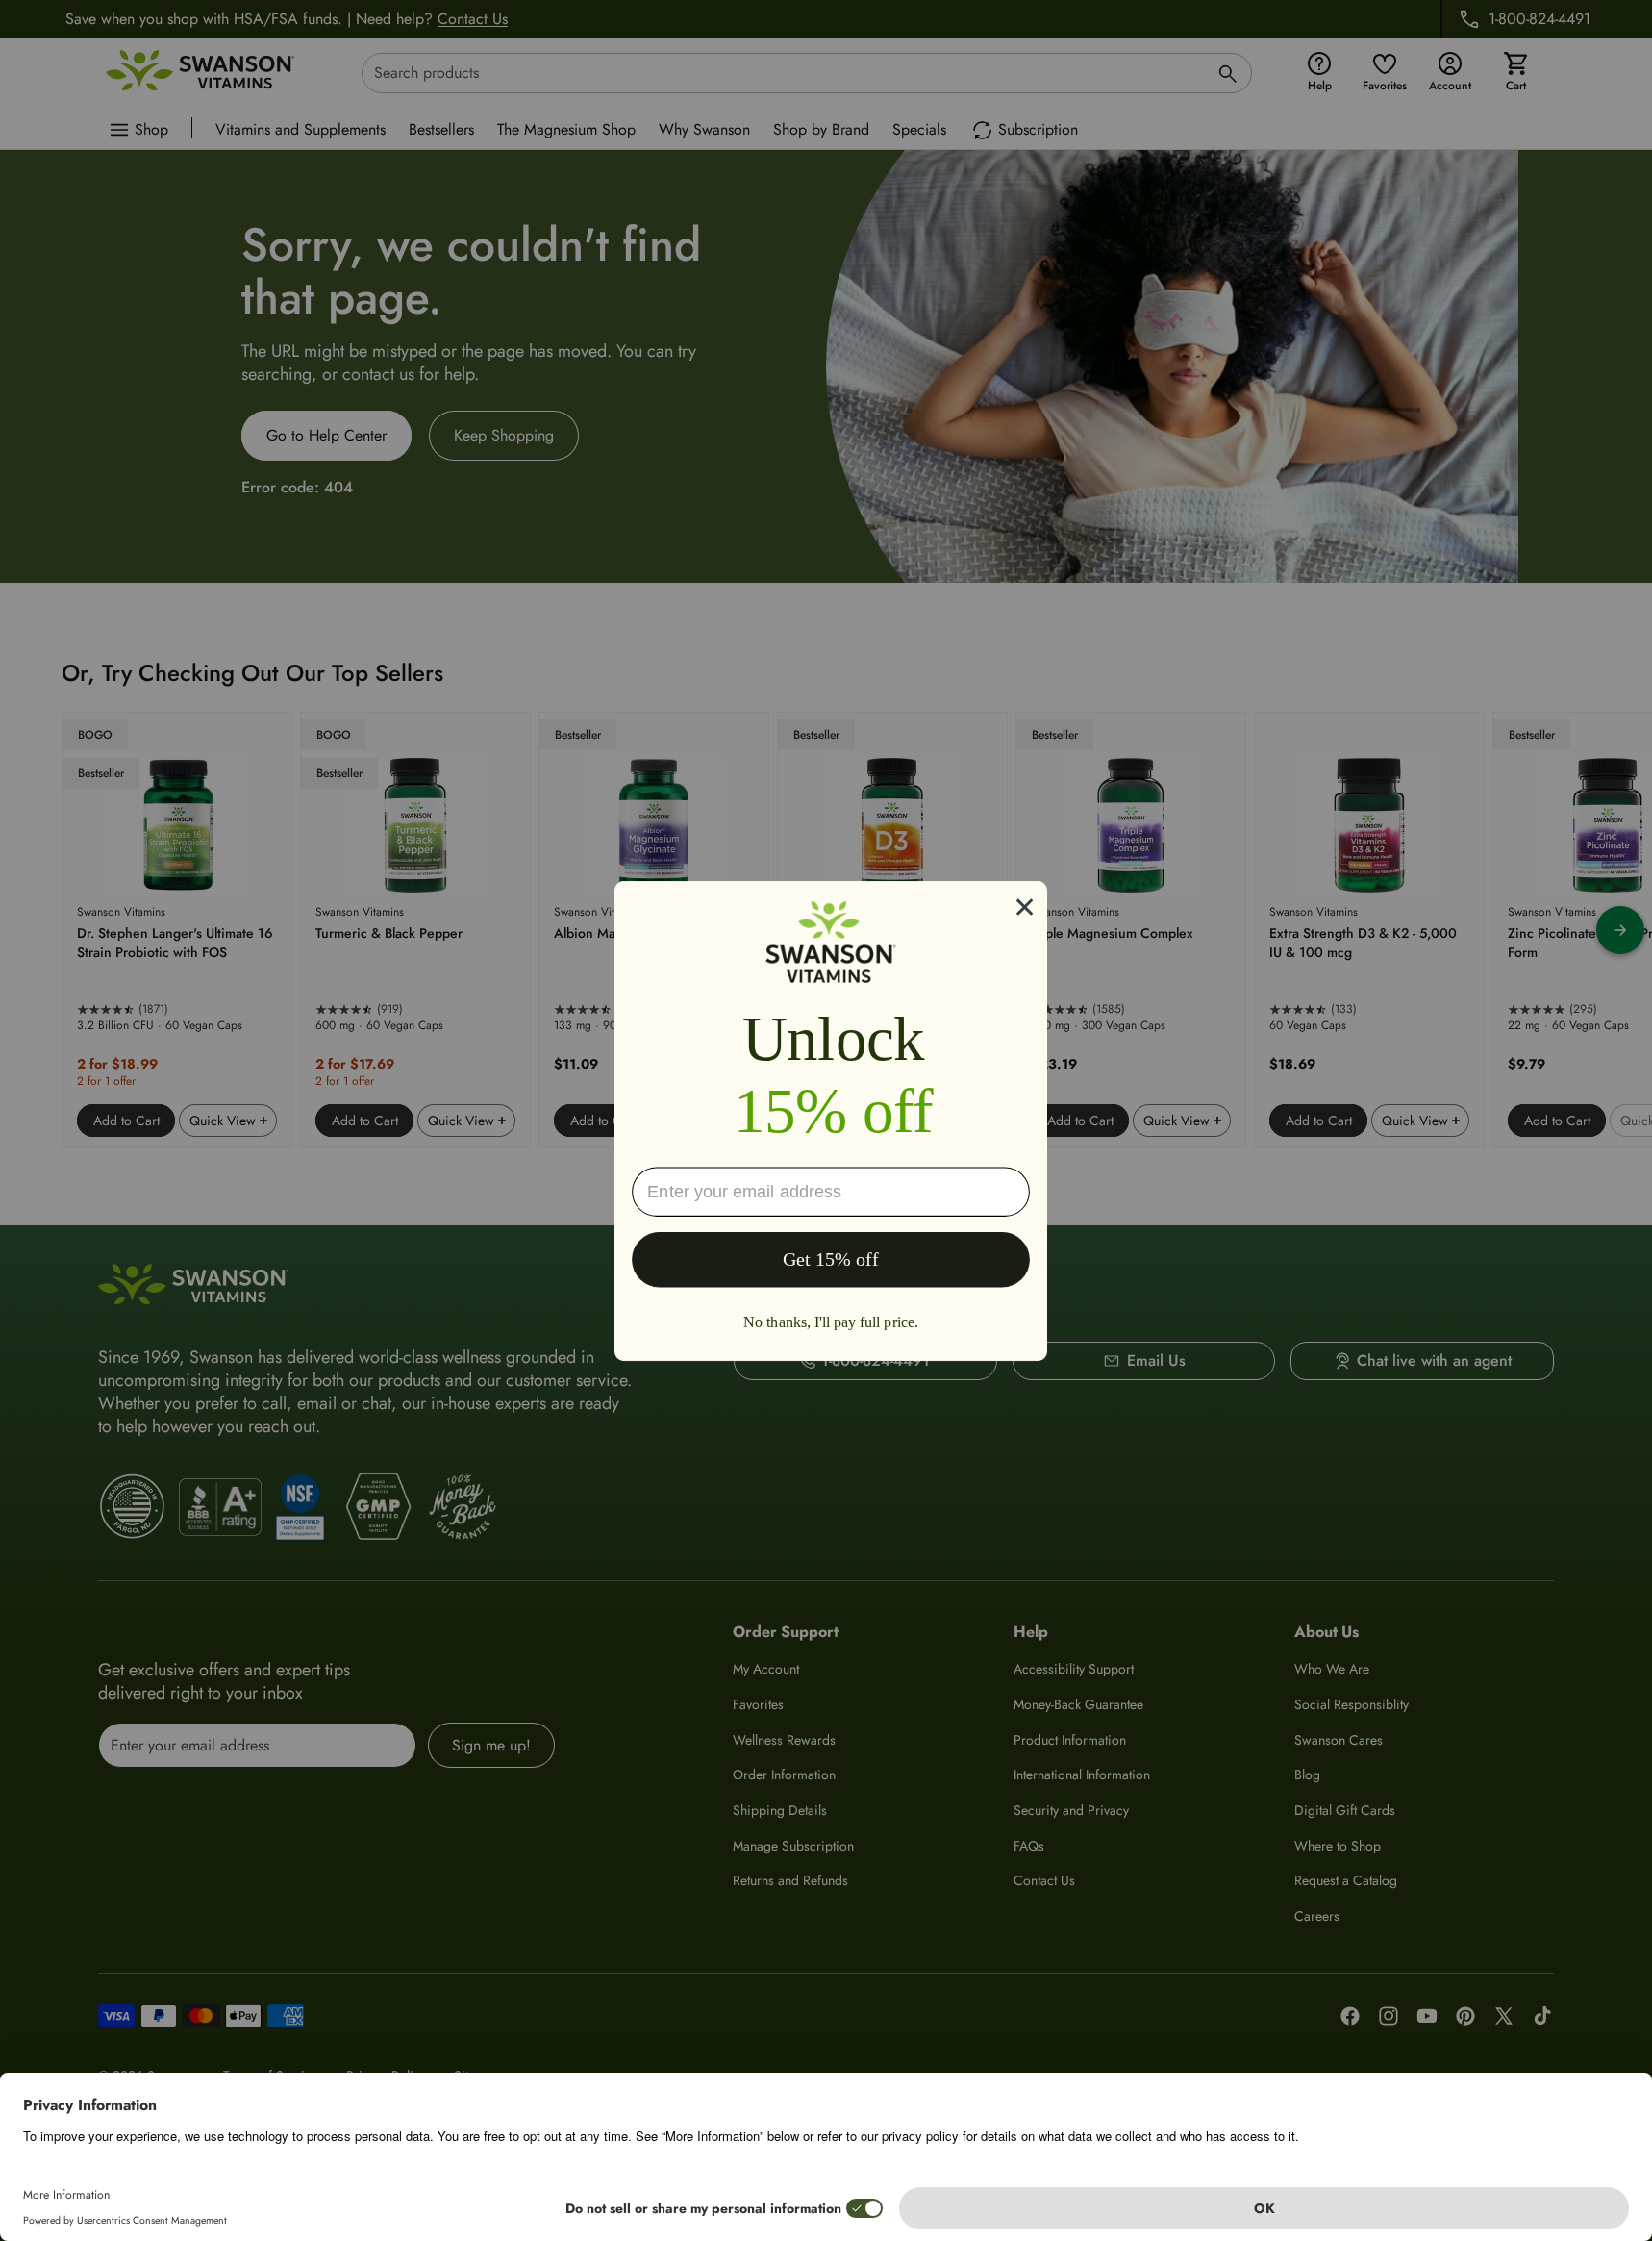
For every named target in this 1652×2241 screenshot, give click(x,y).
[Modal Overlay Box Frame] (831, 1120)
